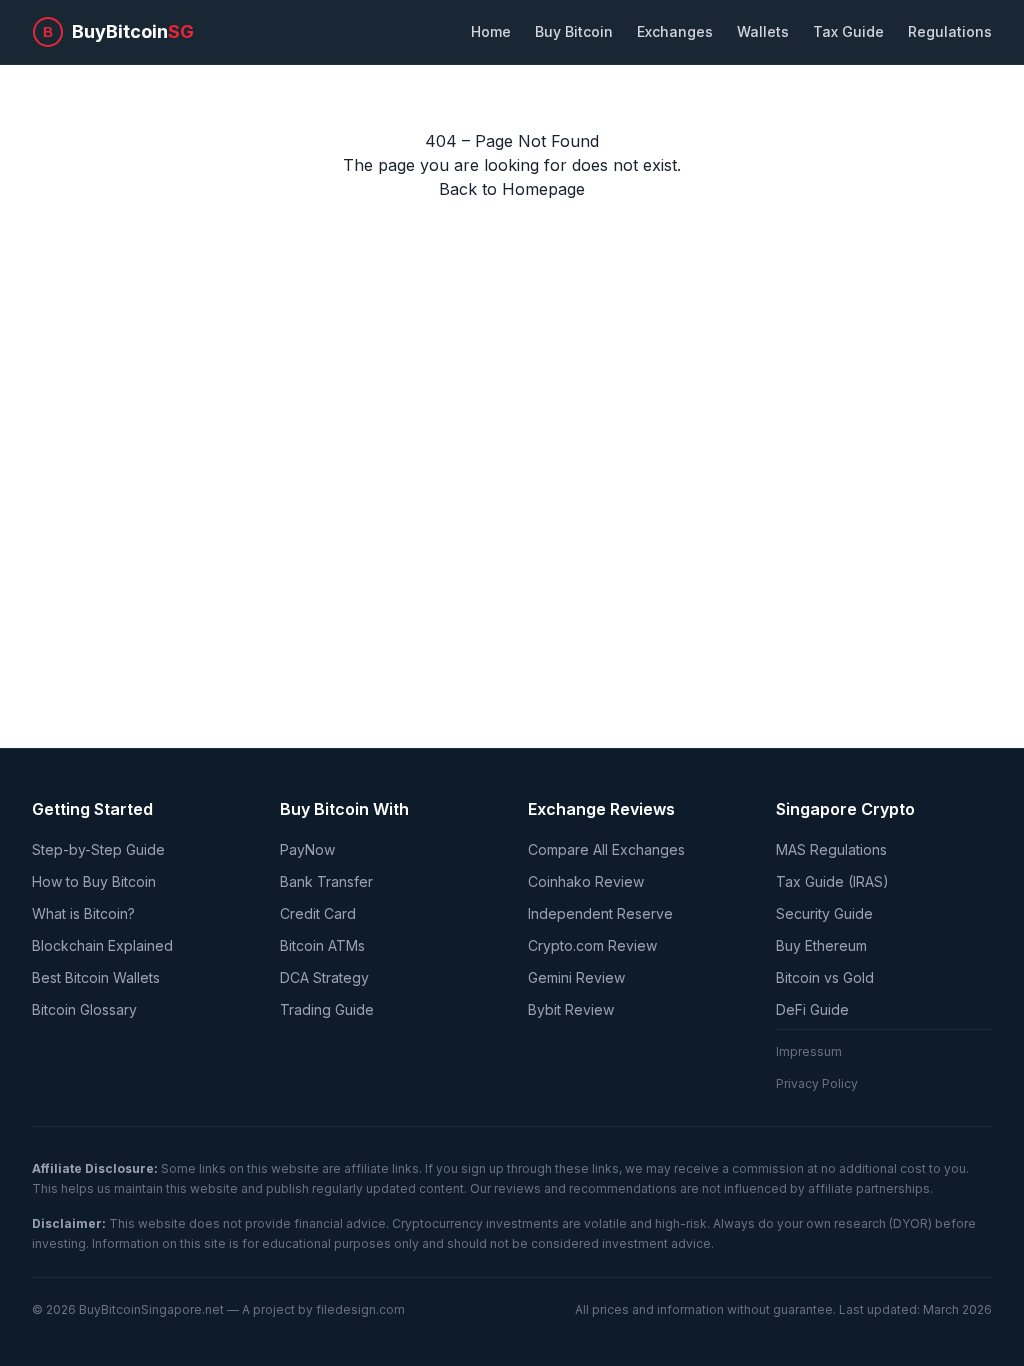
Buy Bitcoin (574, 31)
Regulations (950, 31)
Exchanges (675, 31)
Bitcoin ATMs (322, 945)
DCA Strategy (324, 977)
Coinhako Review (586, 881)
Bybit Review (571, 1009)
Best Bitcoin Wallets (96, 977)
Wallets (763, 31)
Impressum (809, 1051)
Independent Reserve (600, 913)
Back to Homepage (512, 189)
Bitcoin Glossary (84, 1009)
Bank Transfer (326, 881)
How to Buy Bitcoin (94, 881)
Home (491, 31)
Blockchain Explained (102, 945)
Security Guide (824, 913)
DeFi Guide (812, 1009)
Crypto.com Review (592, 945)
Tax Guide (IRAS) (832, 881)
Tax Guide (848, 31)
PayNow (307, 849)
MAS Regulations (831, 849)
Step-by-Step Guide (98, 849)
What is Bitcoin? (83, 913)
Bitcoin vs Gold (825, 977)
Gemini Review (576, 977)
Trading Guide (327, 1009)
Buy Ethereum (821, 945)
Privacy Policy (817, 1083)
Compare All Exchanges (606, 849)
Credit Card (318, 913)
